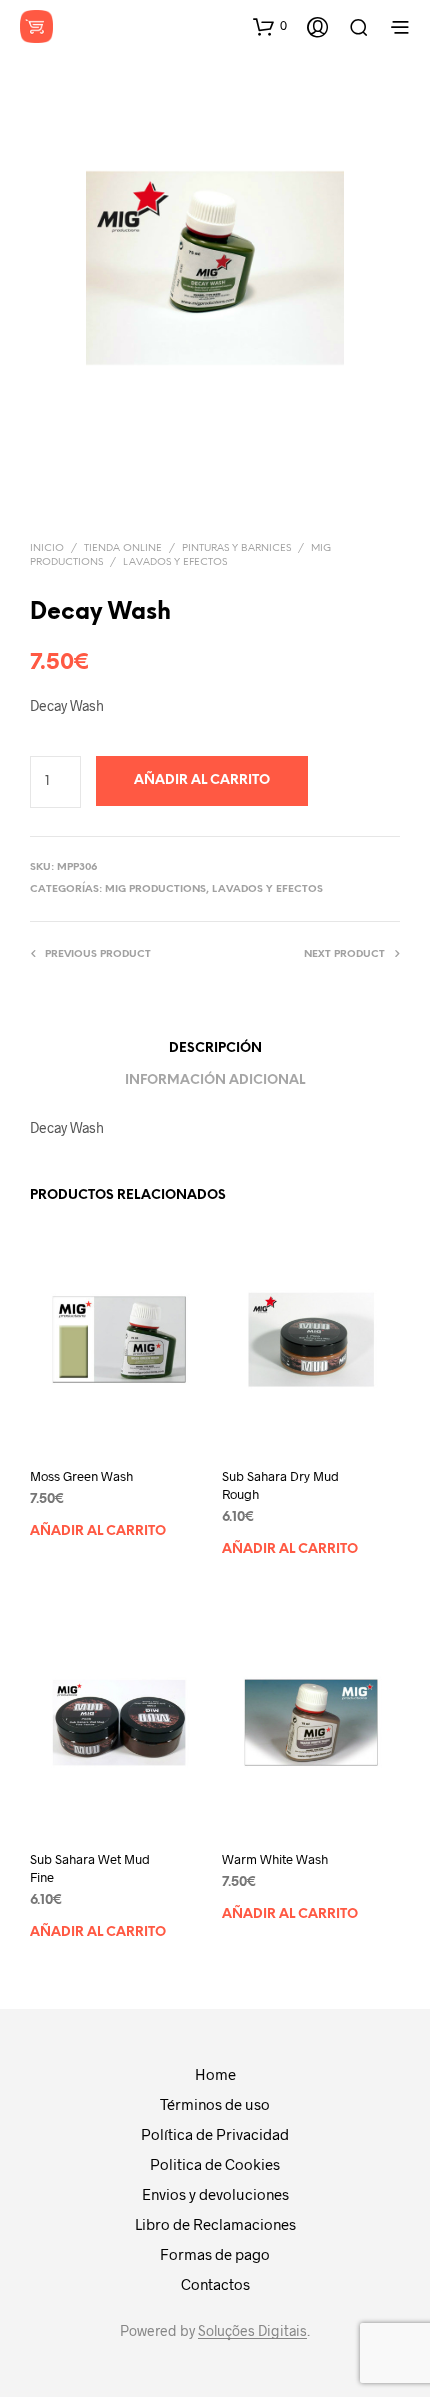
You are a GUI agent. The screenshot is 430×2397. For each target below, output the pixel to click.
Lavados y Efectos (175, 562)
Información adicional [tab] (215, 1080)
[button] (270, 26)
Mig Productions (155, 889)
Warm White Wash (275, 1859)
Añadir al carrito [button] (98, 1531)
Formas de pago (215, 2254)
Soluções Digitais (252, 2331)
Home (215, 2074)
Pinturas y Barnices (236, 548)
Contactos (215, 2284)
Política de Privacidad (215, 2134)
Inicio (47, 548)
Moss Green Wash (81, 1476)
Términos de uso (215, 2104)
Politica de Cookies (215, 2164)
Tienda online (123, 548)
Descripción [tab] (215, 1048)
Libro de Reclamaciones (215, 2224)
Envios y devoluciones (215, 2194)
